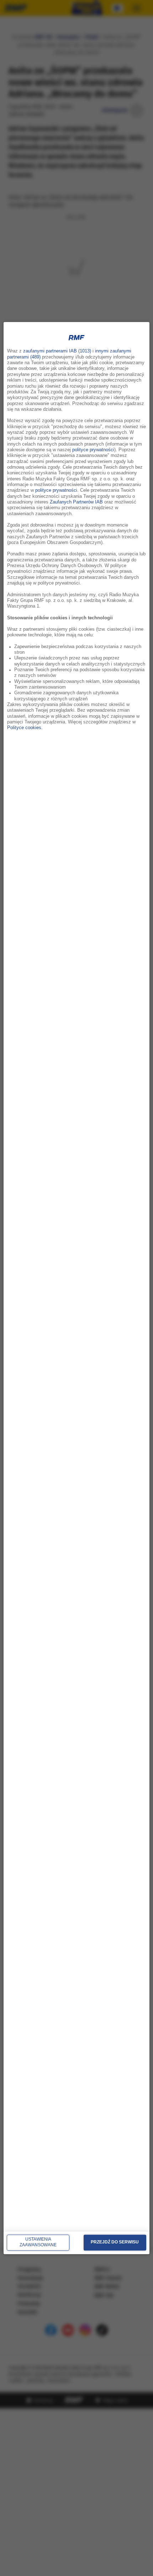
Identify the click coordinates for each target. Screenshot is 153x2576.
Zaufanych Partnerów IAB (76, 502)
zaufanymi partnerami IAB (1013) (57, 351)
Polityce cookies (24, 728)
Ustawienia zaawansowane (38, 2242)
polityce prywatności (93, 450)
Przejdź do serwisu (115, 2242)
